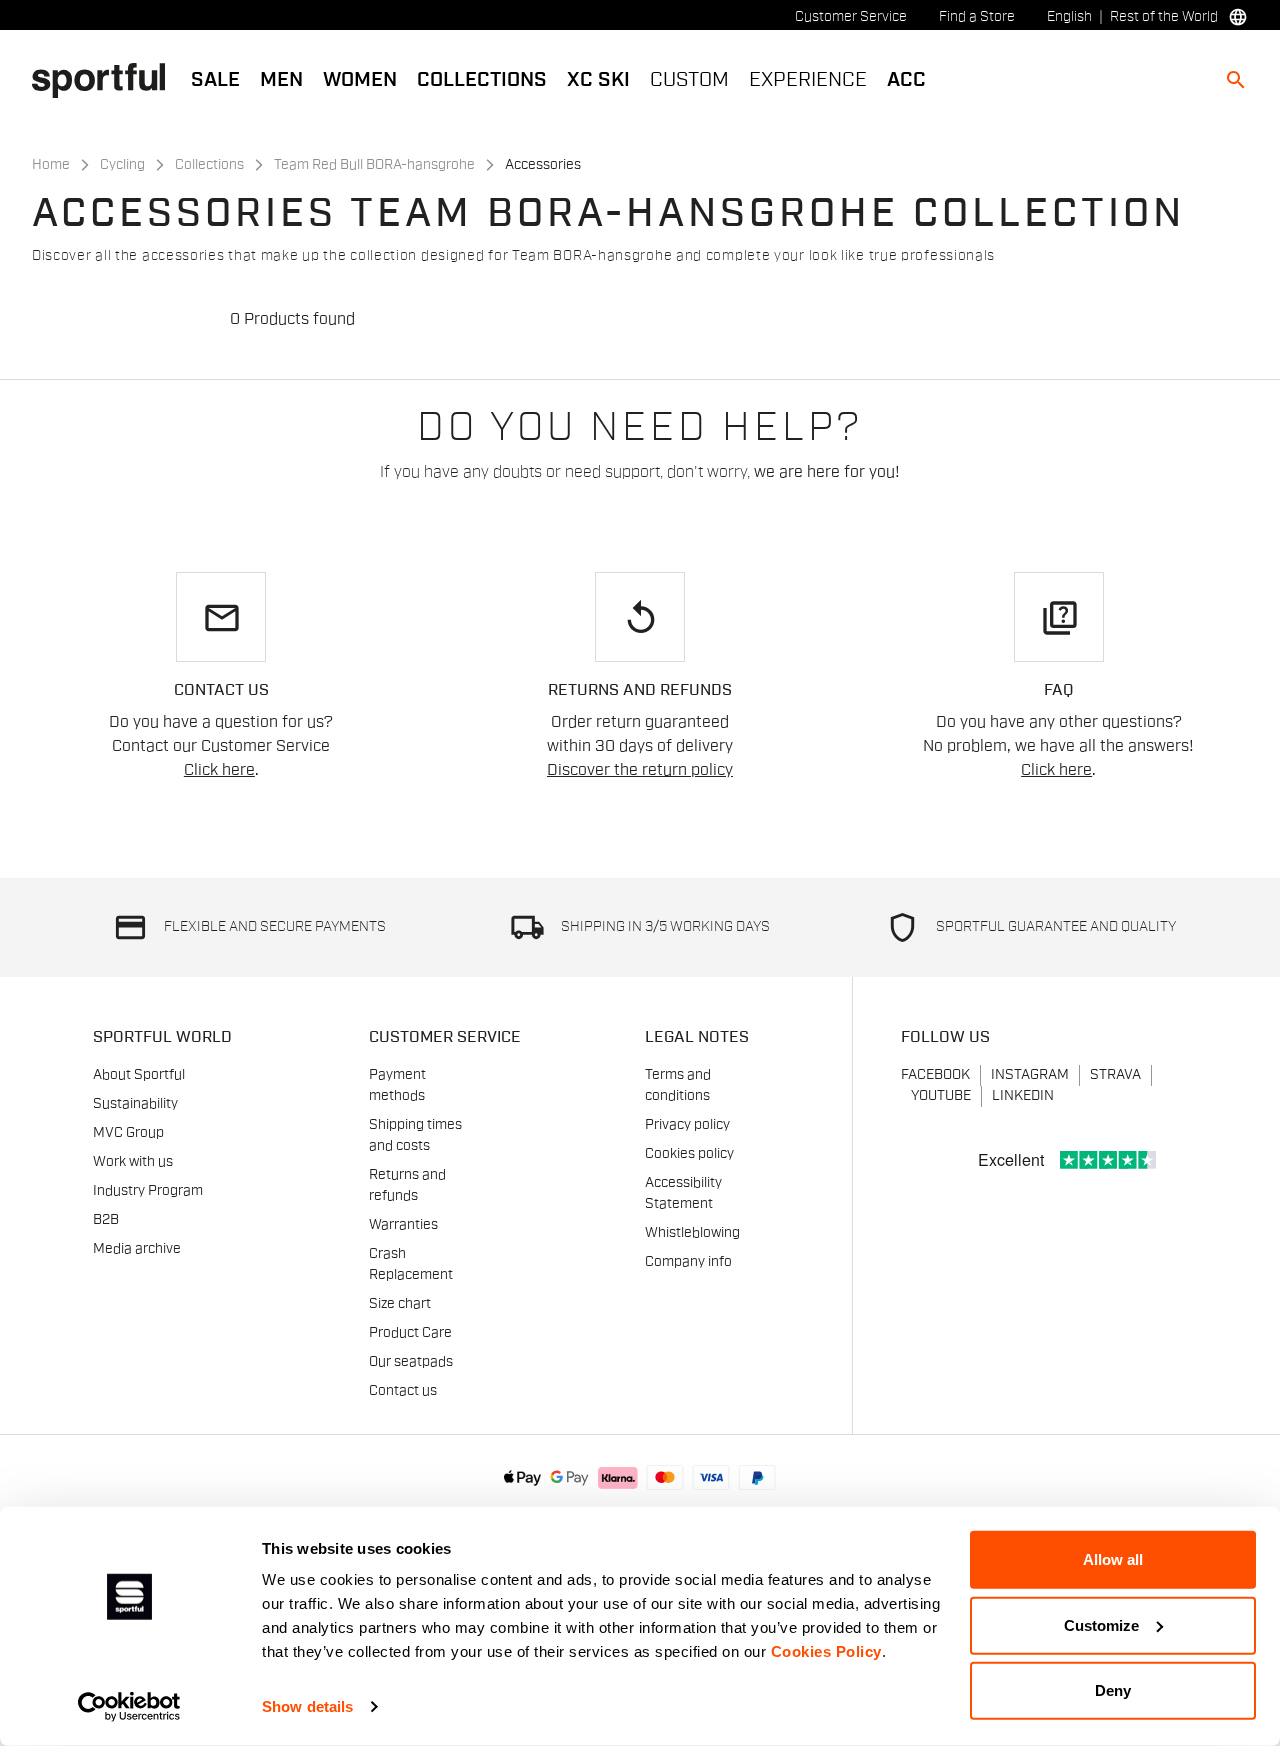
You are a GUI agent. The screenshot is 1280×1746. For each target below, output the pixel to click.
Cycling (122, 165)
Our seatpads (411, 1362)
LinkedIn (1023, 1096)
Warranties (403, 1225)
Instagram (1030, 1075)
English (1069, 17)
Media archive (137, 1249)
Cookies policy (689, 1154)
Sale (215, 80)
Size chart (400, 1304)
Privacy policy (687, 1125)
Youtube (941, 1096)
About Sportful (139, 1075)
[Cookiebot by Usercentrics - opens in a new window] (129, 1707)
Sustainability (135, 1104)
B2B (106, 1220)
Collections (482, 80)
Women (360, 80)
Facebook (935, 1075)
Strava (1115, 1075)
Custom (689, 80)
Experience (808, 80)
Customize (1101, 1624)
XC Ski (598, 80)
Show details (307, 1706)
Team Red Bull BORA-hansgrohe (374, 165)
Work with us (133, 1162)
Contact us (403, 1391)
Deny (1113, 1690)
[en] (106, 79)
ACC (906, 80)
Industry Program (148, 1191)
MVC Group (128, 1133)
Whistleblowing (692, 1233)
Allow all (1113, 1559)
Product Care (410, 1333)
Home (51, 165)
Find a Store (977, 17)
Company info (688, 1262)
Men (281, 80)
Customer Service (851, 17)
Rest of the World (1164, 17)
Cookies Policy (826, 1651)
